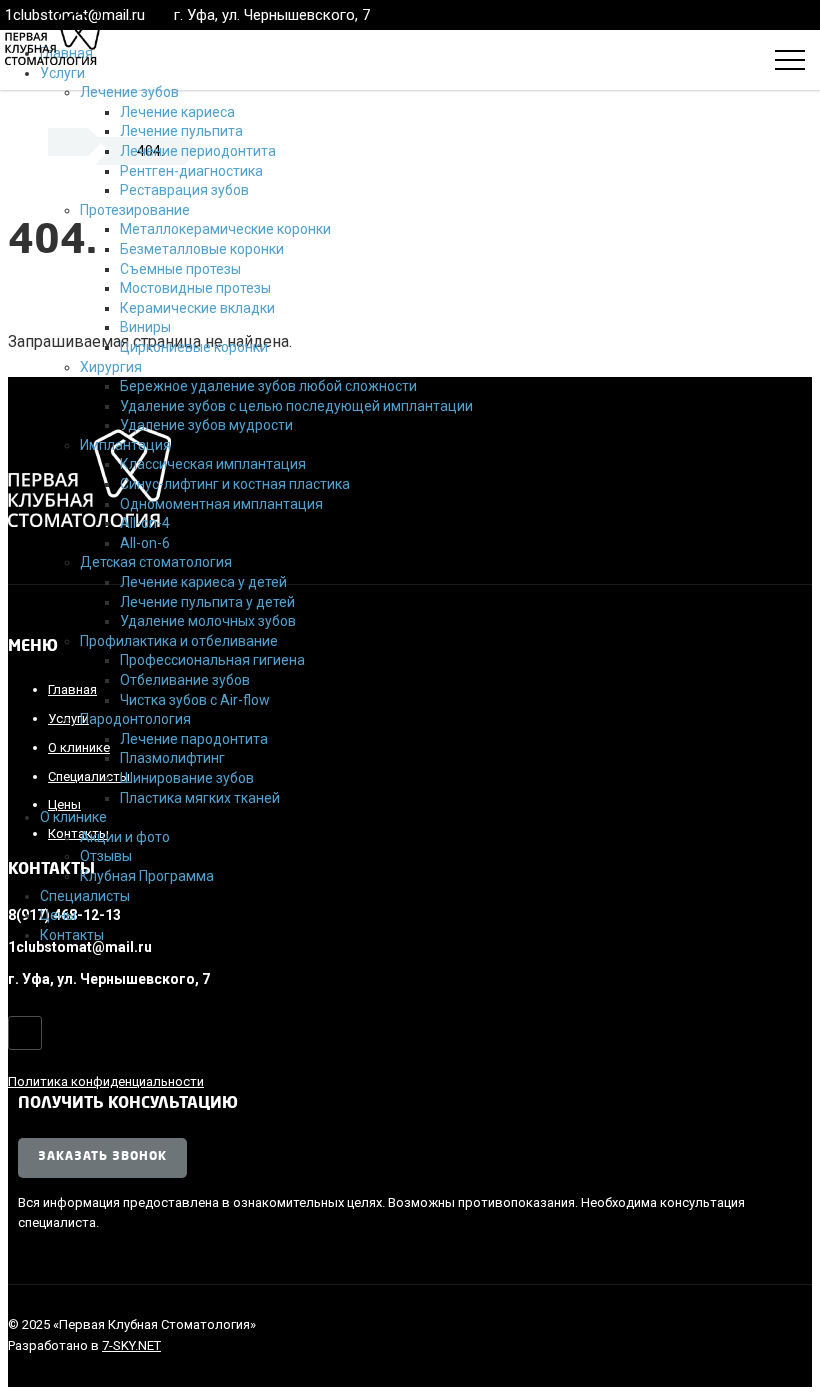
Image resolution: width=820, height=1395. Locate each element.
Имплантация (125, 445)
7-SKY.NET (131, 1345)
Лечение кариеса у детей (203, 582)
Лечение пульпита (181, 131)
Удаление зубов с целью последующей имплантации (296, 406)
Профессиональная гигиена (212, 660)
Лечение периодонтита (198, 151)
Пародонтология (135, 719)
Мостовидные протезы (195, 288)
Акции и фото (125, 837)
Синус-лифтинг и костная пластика (235, 484)
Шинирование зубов (187, 778)
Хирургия (111, 367)
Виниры (145, 327)
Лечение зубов (129, 92)
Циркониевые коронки (194, 347)
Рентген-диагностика (191, 171)
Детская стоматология (156, 562)
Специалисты (85, 896)
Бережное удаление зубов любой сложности (268, 386)
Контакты (72, 935)
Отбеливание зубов (185, 680)
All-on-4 (145, 523)
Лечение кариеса (177, 112)
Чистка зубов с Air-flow (195, 700)
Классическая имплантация (213, 464)
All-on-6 (145, 543)
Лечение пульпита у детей (207, 602)
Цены (58, 915)
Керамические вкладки (197, 308)
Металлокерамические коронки (225, 229)
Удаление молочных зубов (208, 621)
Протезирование (135, 210)
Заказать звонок (102, 1157)
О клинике (73, 817)
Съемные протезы (180, 269)
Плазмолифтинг (172, 758)
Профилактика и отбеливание (179, 641)
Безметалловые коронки (202, 249)
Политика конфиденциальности (106, 1081)
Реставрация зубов (184, 190)
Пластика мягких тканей (200, 798)
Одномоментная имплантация (221, 504)
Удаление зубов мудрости (206, 425)
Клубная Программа (147, 876)
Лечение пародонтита (194, 739)
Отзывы (106, 856)
